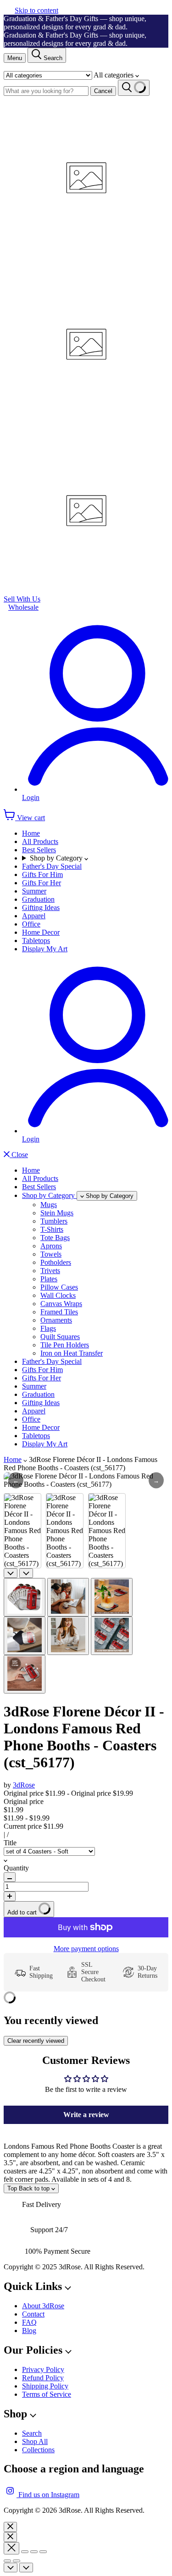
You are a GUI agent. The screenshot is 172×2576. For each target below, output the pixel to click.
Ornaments (56, 1320)
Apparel (34, 916)
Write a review (86, 2115)
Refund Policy (43, 2378)
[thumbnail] (25, 1597)
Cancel (103, 91)
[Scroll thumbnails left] (11, 1573)
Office (31, 924)
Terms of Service (47, 2394)
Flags (48, 1328)
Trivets (50, 1271)
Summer (34, 891)
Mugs (49, 1205)
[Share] (25, 2552)
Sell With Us (22, 599)
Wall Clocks (58, 1295)
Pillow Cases (59, 1287)
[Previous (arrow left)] (7, 2561)
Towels (51, 1254)
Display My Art (45, 949)
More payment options (86, 1949)
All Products (40, 841)
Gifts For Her (42, 883)
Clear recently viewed (36, 2041)
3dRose (24, 1785)
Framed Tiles (59, 1312)
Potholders (56, 1262)
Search (32, 2433)
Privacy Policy (43, 2369)
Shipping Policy (45, 2386)
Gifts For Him (42, 874)
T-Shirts (52, 1229)
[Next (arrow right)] (17, 2561)
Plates (49, 1279)
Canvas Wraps (61, 1304)
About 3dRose (43, 2306)
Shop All (35, 2441)
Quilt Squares (60, 1337)
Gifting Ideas (41, 907)
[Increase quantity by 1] (10, 1896)
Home (31, 833)
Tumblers (54, 1221)
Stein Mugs (57, 1213)
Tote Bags (55, 1238)
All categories (114, 75)
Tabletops (36, 940)
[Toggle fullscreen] (34, 2552)
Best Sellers (39, 850)
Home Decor (41, 932)
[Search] (134, 88)
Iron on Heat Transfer (72, 1353)
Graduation (38, 899)
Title (10, 1843)
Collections (38, 2450)
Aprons (51, 1246)
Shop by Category (57, 858)
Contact (33, 2314)
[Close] (10, 2527)
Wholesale (23, 607)
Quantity (16, 1868)
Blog (29, 2331)
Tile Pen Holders (65, 1345)
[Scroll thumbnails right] (26, 1573)
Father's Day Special (52, 866)
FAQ (29, 2322)
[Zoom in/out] (43, 2552)
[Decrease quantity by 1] (10, 1877)
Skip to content (36, 10)
